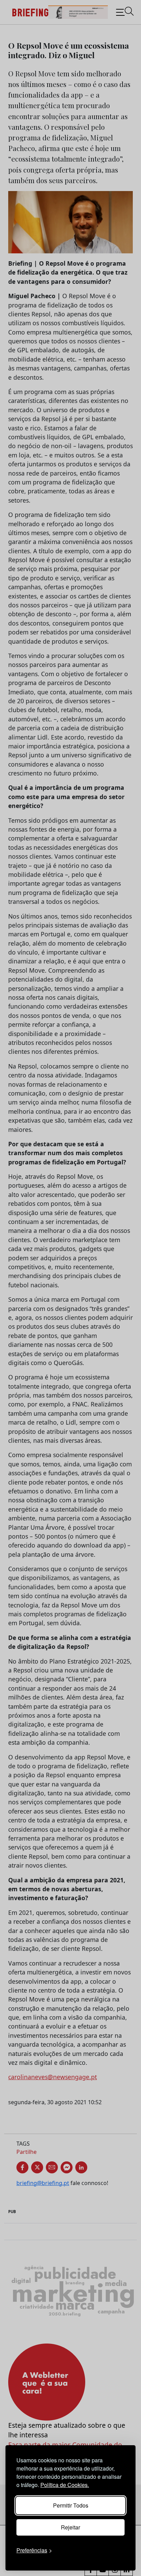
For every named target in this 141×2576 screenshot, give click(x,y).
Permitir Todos (71, 2505)
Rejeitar (70, 2527)
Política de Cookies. (65, 2485)
